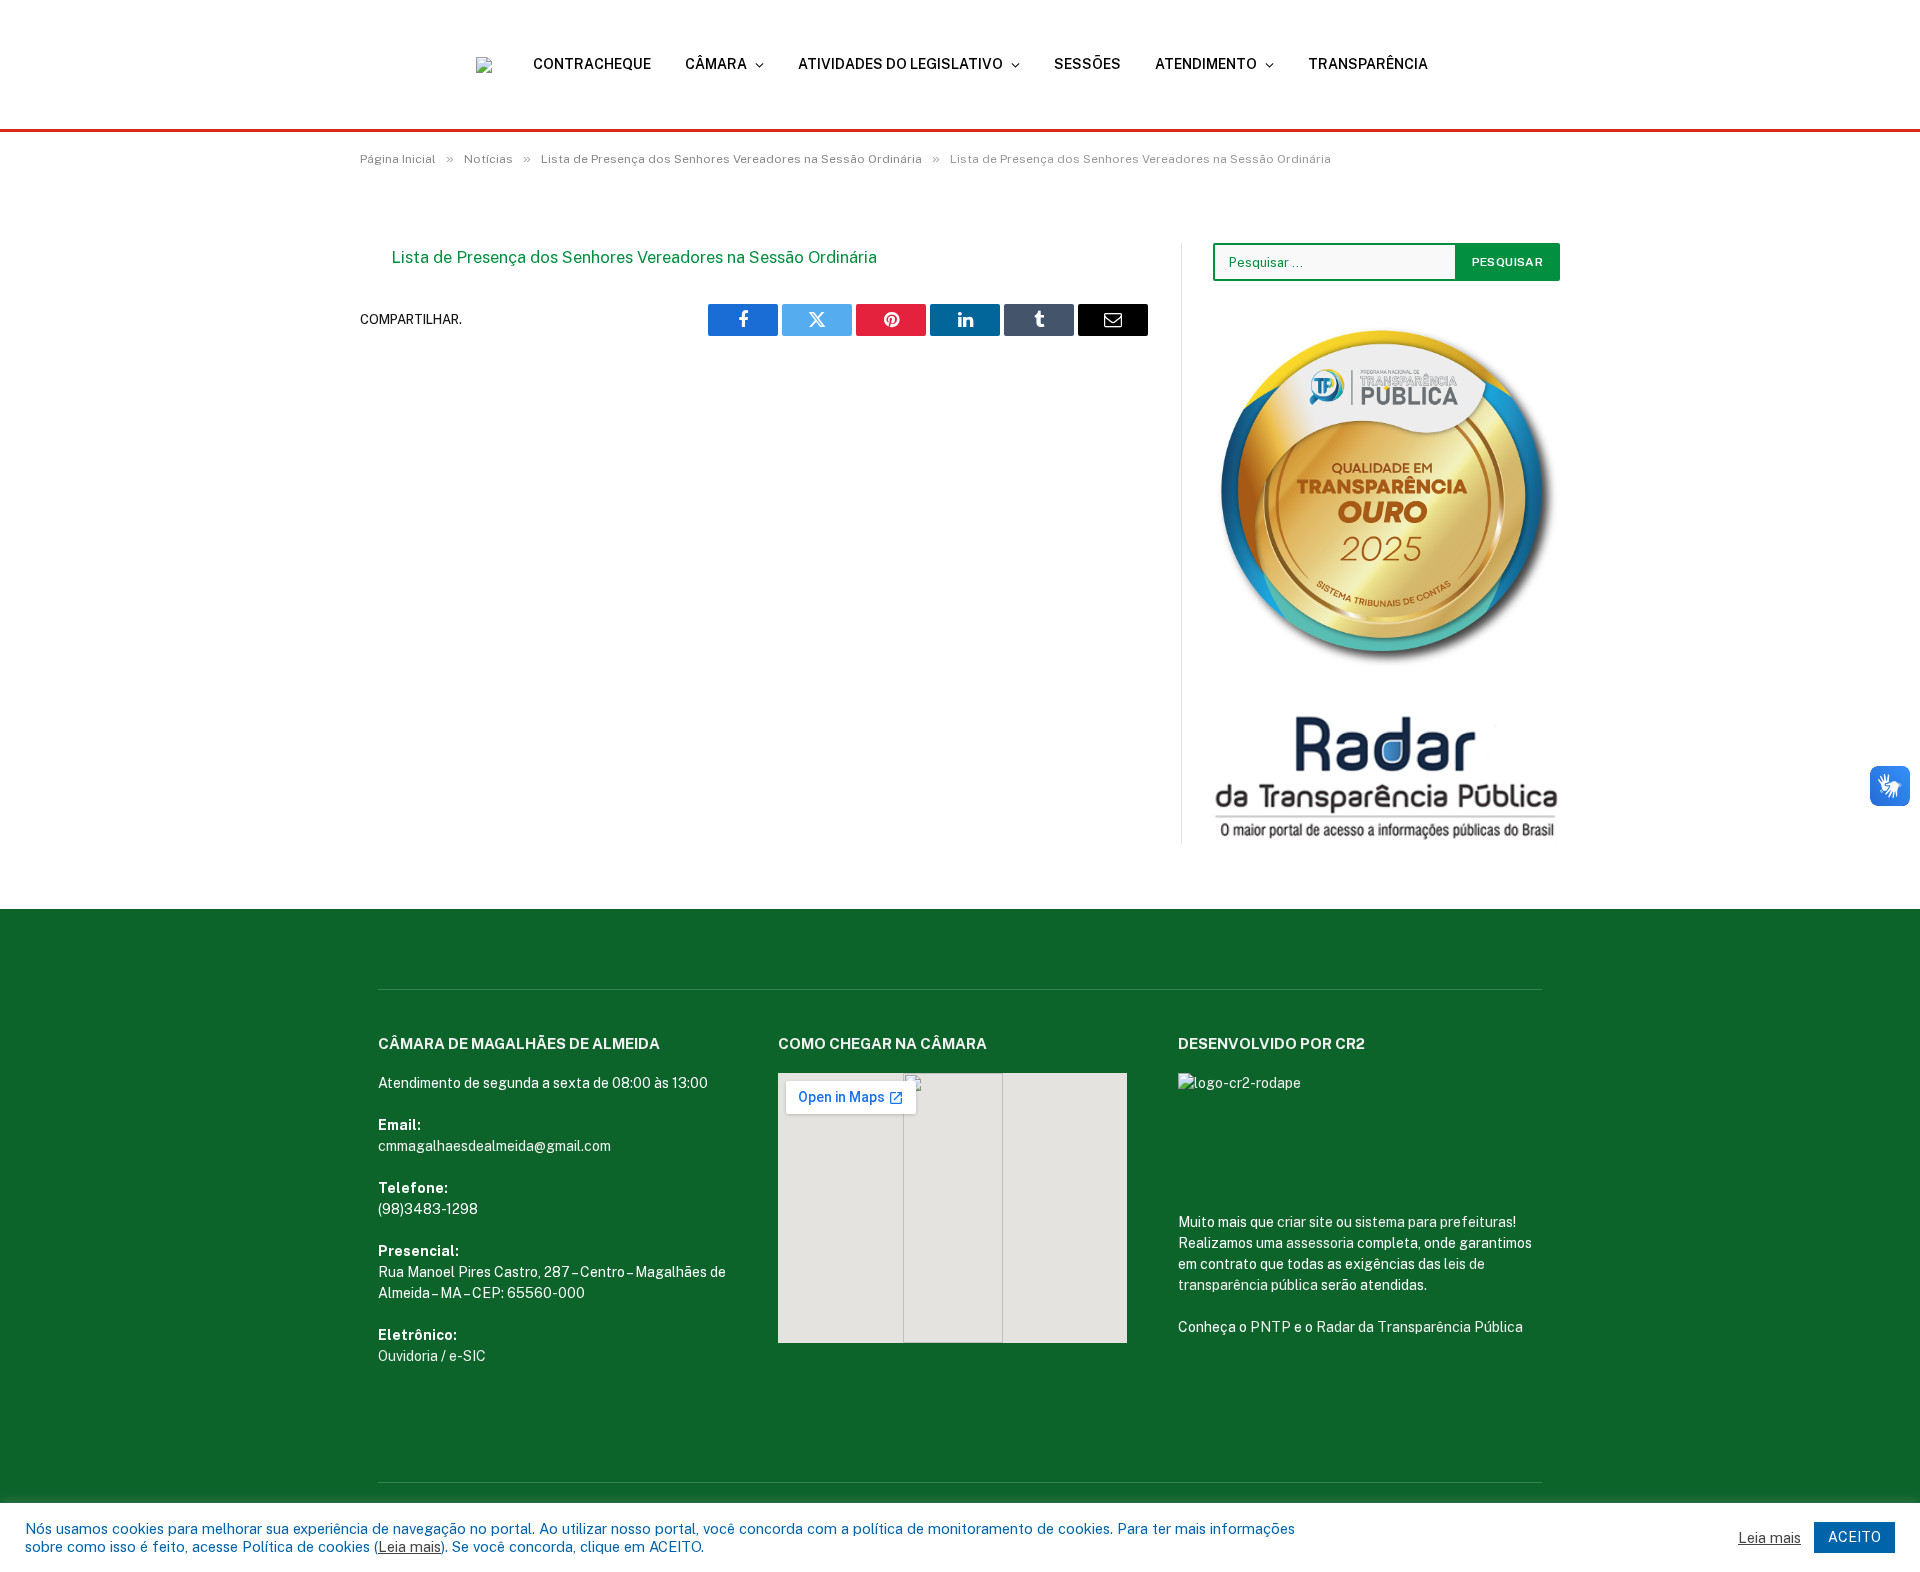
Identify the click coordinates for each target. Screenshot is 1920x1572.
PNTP (1270, 1327)
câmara (716, 64)
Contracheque (592, 64)
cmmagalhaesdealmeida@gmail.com (494, 1146)
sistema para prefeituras (1434, 1222)
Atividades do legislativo (900, 64)
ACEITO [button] (1854, 1537)
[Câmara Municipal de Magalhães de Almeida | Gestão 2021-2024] (496, 65)
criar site (1305, 1222)
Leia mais (409, 1546)
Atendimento (1206, 64)
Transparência (1368, 64)
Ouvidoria (408, 1356)
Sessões (1087, 64)
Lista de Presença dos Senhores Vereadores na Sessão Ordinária (634, 257)
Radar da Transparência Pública (1419, 1327)
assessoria (1320, 1243)
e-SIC (467, 1356)
